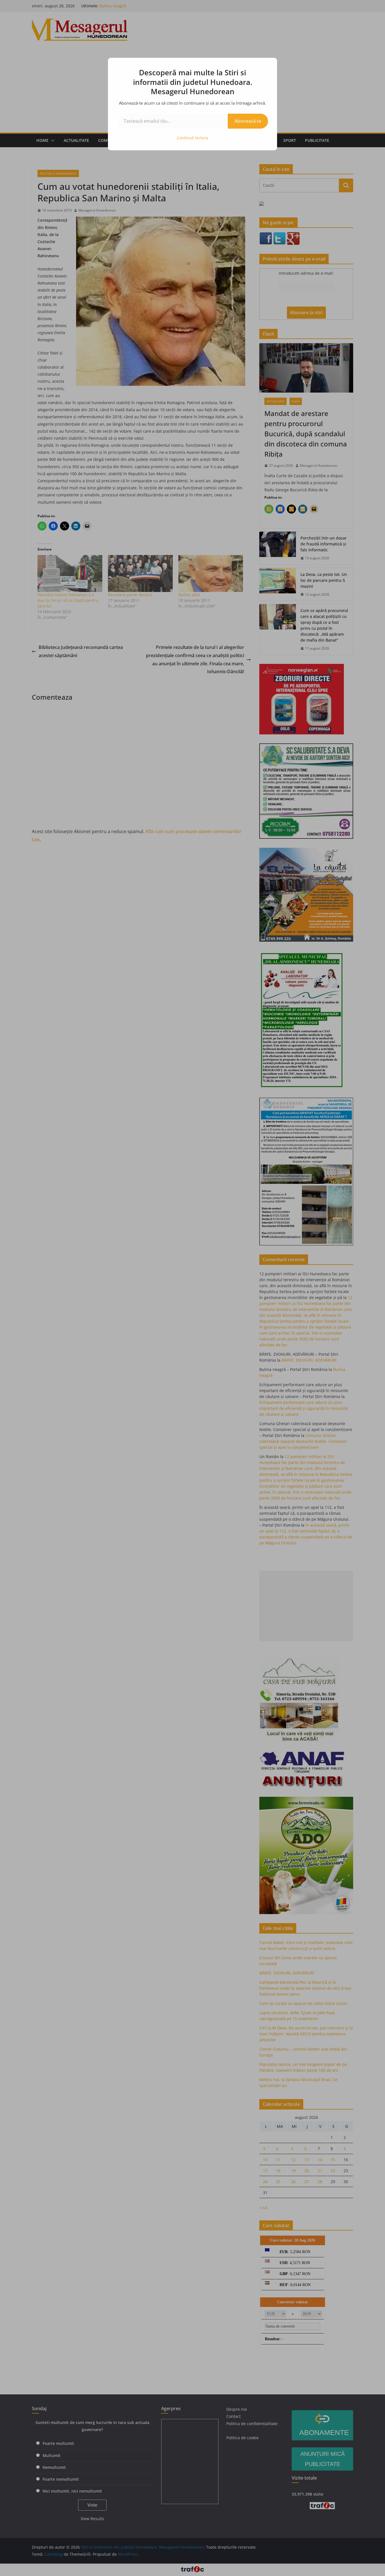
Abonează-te (248, 121)
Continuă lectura (193, 138)
